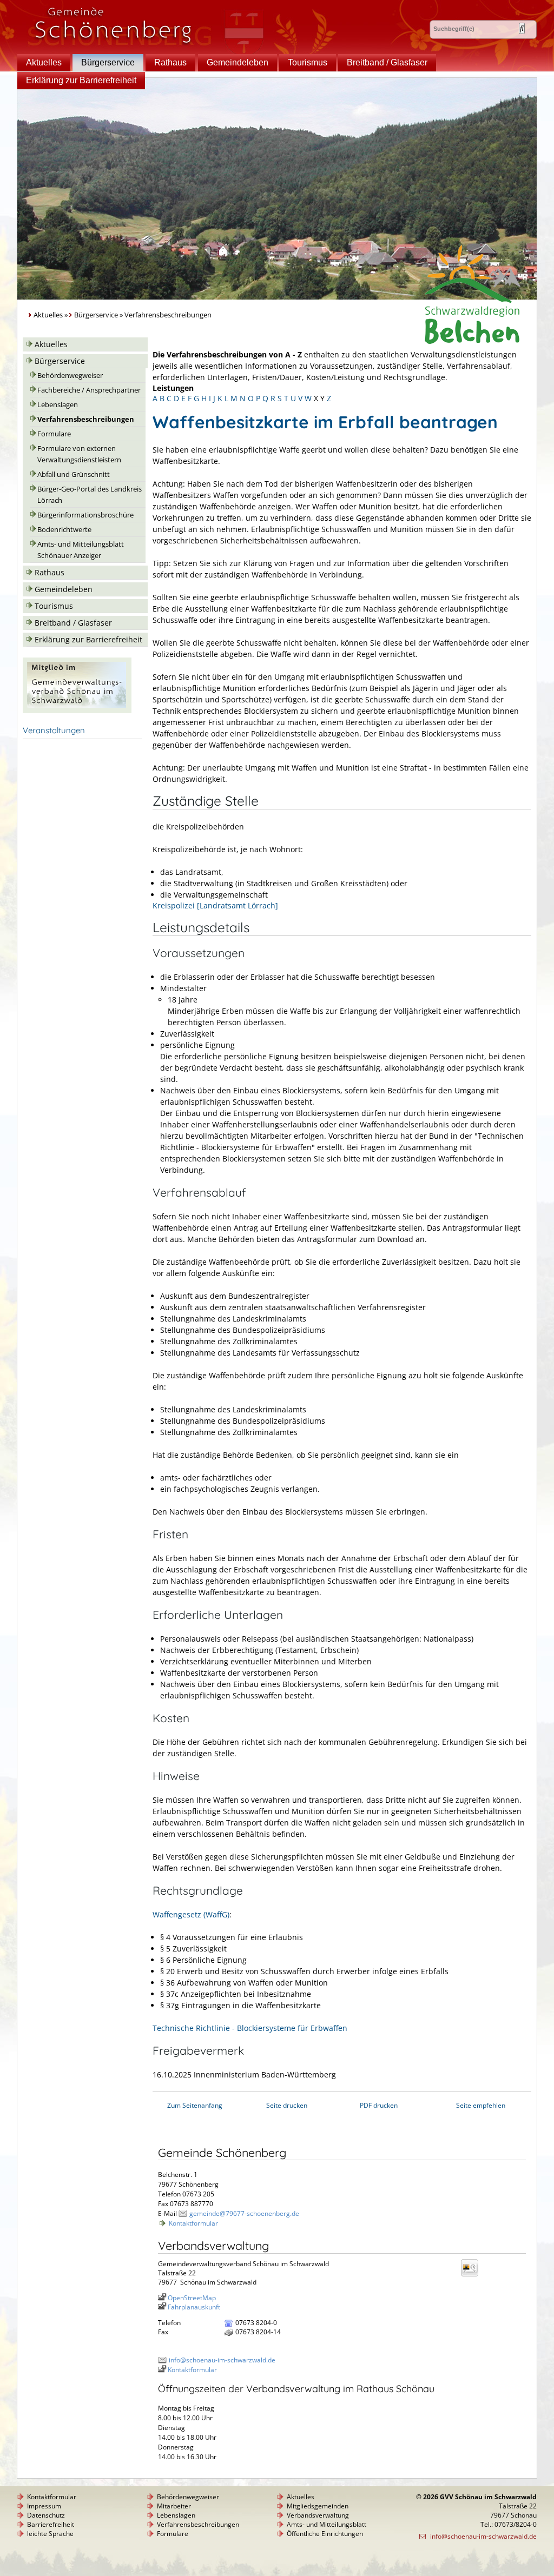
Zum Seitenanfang (195, 2105)
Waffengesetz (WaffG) (191, 1914)
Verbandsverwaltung (318, 2515)
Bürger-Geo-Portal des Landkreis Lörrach (90, 495)
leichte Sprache (50, 2534)
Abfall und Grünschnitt (74, 474)
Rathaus (170, 62)
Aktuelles (44, 62)
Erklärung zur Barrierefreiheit (81, 80)
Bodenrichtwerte (64, 530)
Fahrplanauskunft (194, 2307)
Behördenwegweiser (70, 376)
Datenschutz (46, 2515)
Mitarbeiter (174, 2506)
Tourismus (308, 62)
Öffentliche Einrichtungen (325, 2534)
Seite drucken (287, 2105)
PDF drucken (379, 2105)
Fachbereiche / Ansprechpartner (89, 390)
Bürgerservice (108, 62)
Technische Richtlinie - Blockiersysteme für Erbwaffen (250, 2028)
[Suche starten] (522, 28)
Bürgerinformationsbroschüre (85, 515)
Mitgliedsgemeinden (318, 2506)
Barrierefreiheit (51, 2524)
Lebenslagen (58, 405)
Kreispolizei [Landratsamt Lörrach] (215, 905)
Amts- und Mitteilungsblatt (327, 2524)
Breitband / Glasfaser (387, 62)
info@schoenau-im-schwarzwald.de (222, 2360)
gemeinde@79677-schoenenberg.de (244, 2213)
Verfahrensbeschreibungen (86, 419)
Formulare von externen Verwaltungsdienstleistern (79, 454)
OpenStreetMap (192, 2298)
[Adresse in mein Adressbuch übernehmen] (473, 2276)
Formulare (54, 434)
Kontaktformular (193, 2223)
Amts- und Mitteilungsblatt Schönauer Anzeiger (81, 550)
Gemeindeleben (238, 62)
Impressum (44, 2506)
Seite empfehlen (481, 2105)
